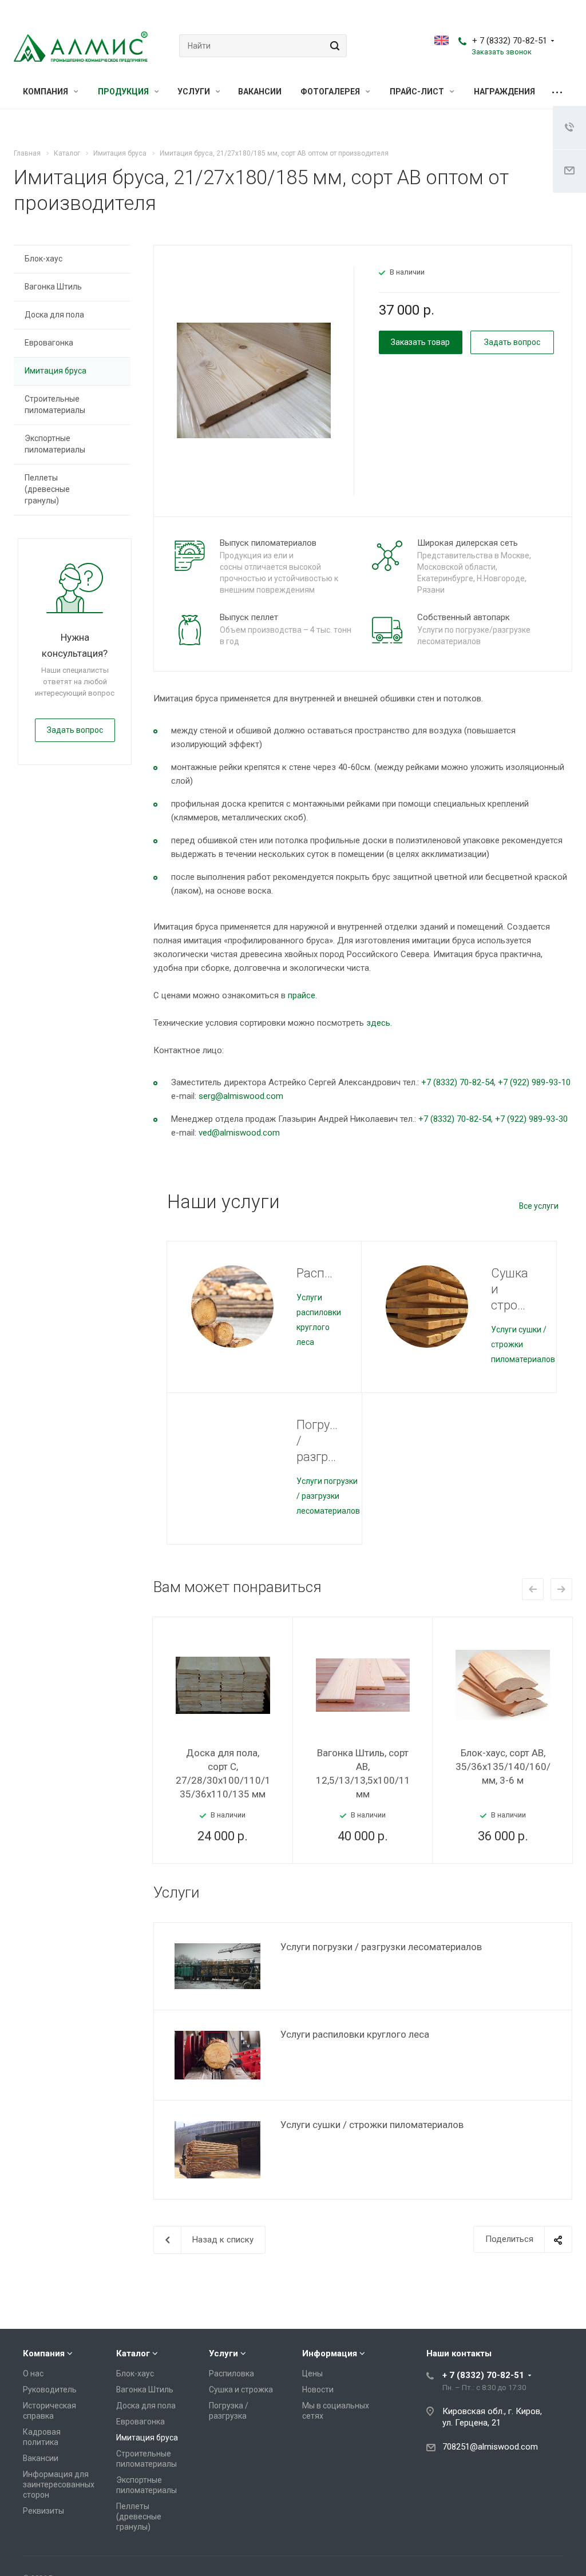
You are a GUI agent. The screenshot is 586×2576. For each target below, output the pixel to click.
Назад (533, 1589)
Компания (46, 92)
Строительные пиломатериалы (55, 404)
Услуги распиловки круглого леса (355, 2034)
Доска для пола (54, 315)
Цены (312, 2373)
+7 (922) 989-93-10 (534, 1082)
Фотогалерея (331, 92)
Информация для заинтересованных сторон (59, 2484)
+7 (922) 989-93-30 (531, 1119)
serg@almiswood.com (241, 1096)
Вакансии (260, 92)
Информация (330, 2353)
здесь (378, 1023)
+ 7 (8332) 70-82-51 (510, 41)
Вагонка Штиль (53, 287)
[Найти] (333, 46)
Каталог (133, 2353)
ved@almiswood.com (239, 1133)
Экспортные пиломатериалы (55, 444)
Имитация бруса (56, 371)
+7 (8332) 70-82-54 (458, 1082)
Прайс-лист (418, 92)
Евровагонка (49, 343)
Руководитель (50, 2390)
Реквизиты (43, 2511)
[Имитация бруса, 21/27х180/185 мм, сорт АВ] (254, 380)
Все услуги (539, 1206)
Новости (318, 2390)
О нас (33, 2373)
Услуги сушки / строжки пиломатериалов (372, 2125)
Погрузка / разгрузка (317, 1441)
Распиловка (317, 1273)
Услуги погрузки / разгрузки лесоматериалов (328, 1496)
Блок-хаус (43, 259)
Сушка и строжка (512, 1289)
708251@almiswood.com (490, 2447)
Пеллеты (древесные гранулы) (47, 489)
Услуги (195, 92)
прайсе (302, 995)
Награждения (504, 92)
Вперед (561, 1589)
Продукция (124, 92)
